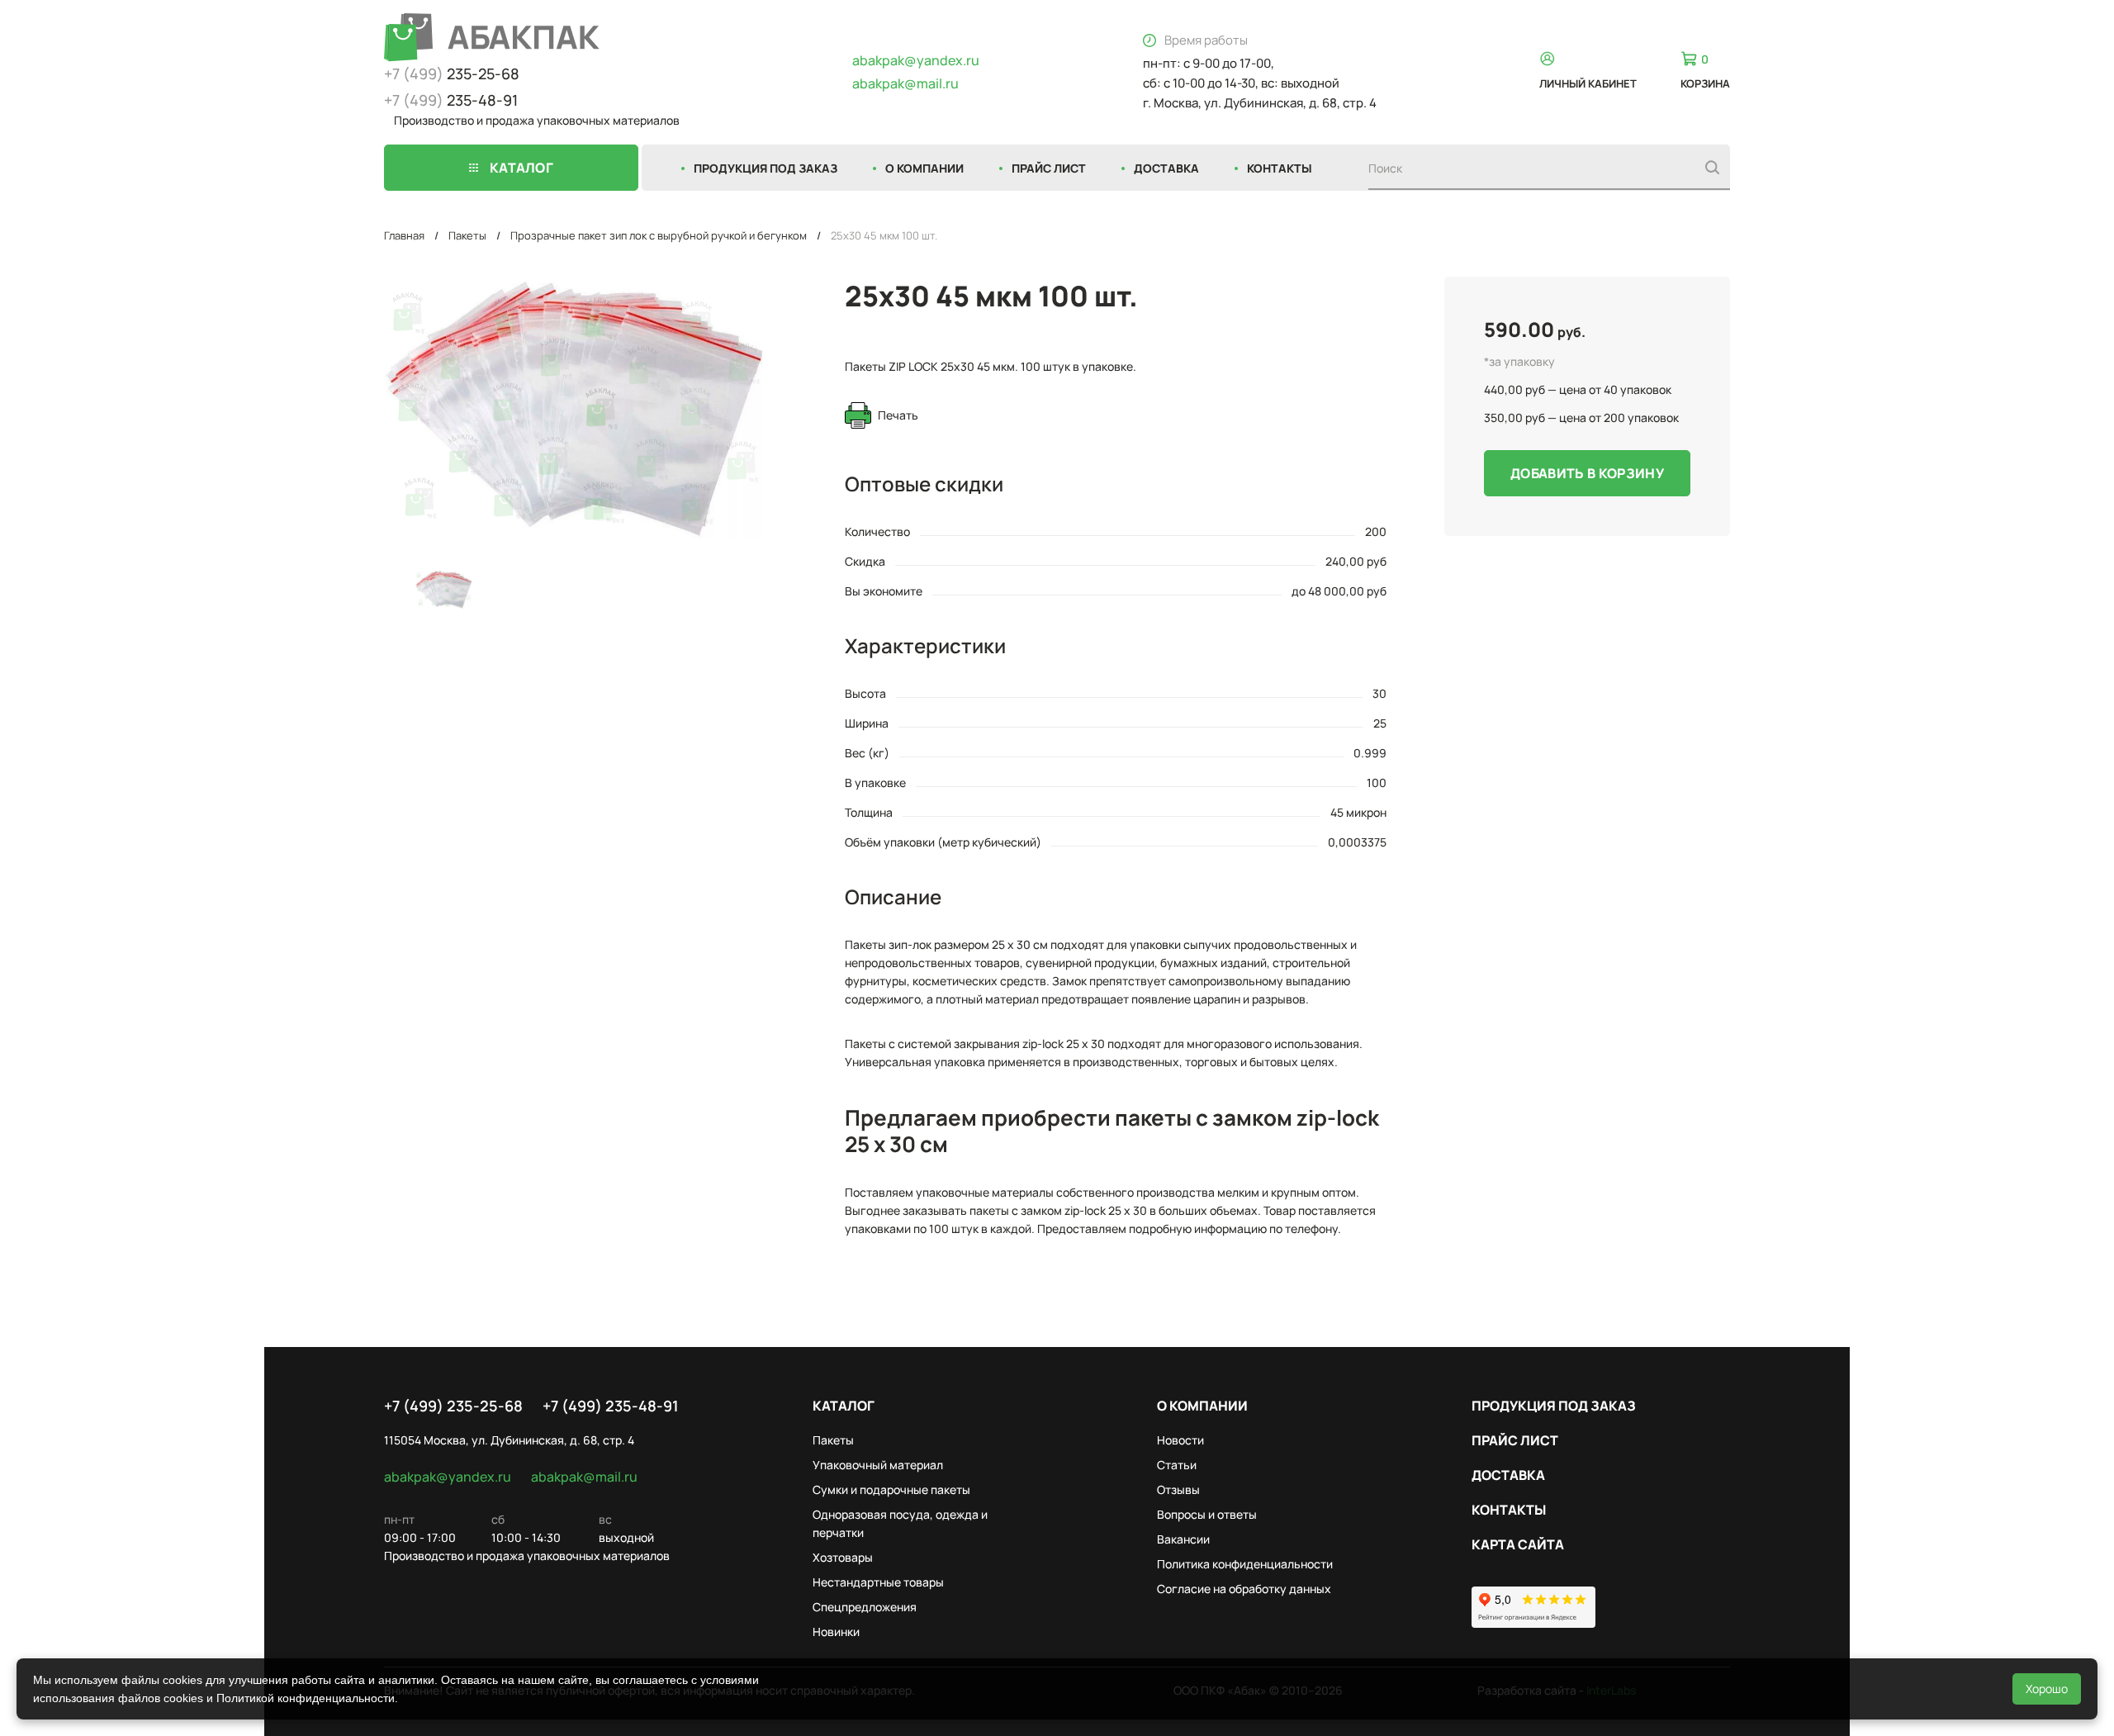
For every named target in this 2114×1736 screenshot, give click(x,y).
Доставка (1166, 168)
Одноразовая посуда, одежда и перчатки (900, 1523)
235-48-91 (451, 100)
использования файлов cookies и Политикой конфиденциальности (214, 1698)
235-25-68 (452, 74)
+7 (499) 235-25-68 (453, 1406)
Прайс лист (1049, 168)
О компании (924, 168)
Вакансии (1183, 1539)
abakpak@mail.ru (905, 83)
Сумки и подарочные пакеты (891, 1489)
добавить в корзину (1587, 473)
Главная (404, 235)
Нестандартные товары (878, 1582)
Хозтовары (843, 1557)
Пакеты (467, 235)
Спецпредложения (865, 1607)
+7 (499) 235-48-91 (611, 1406)
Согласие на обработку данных (1244, 1589)
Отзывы (1178, 1489)
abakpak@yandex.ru (916, 60)
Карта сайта (1518, 1544)
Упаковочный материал (878, 1465)
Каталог (844, 1406)
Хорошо (2047, 1689)
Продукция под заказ (765, 168)
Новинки (836, 1632)
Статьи (1177, 1465)
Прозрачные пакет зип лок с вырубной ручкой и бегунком (659, 235)
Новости (1180, 1440)
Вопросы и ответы (1207, 1514)
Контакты (1280, 168)
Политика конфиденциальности (1245, 1564)
